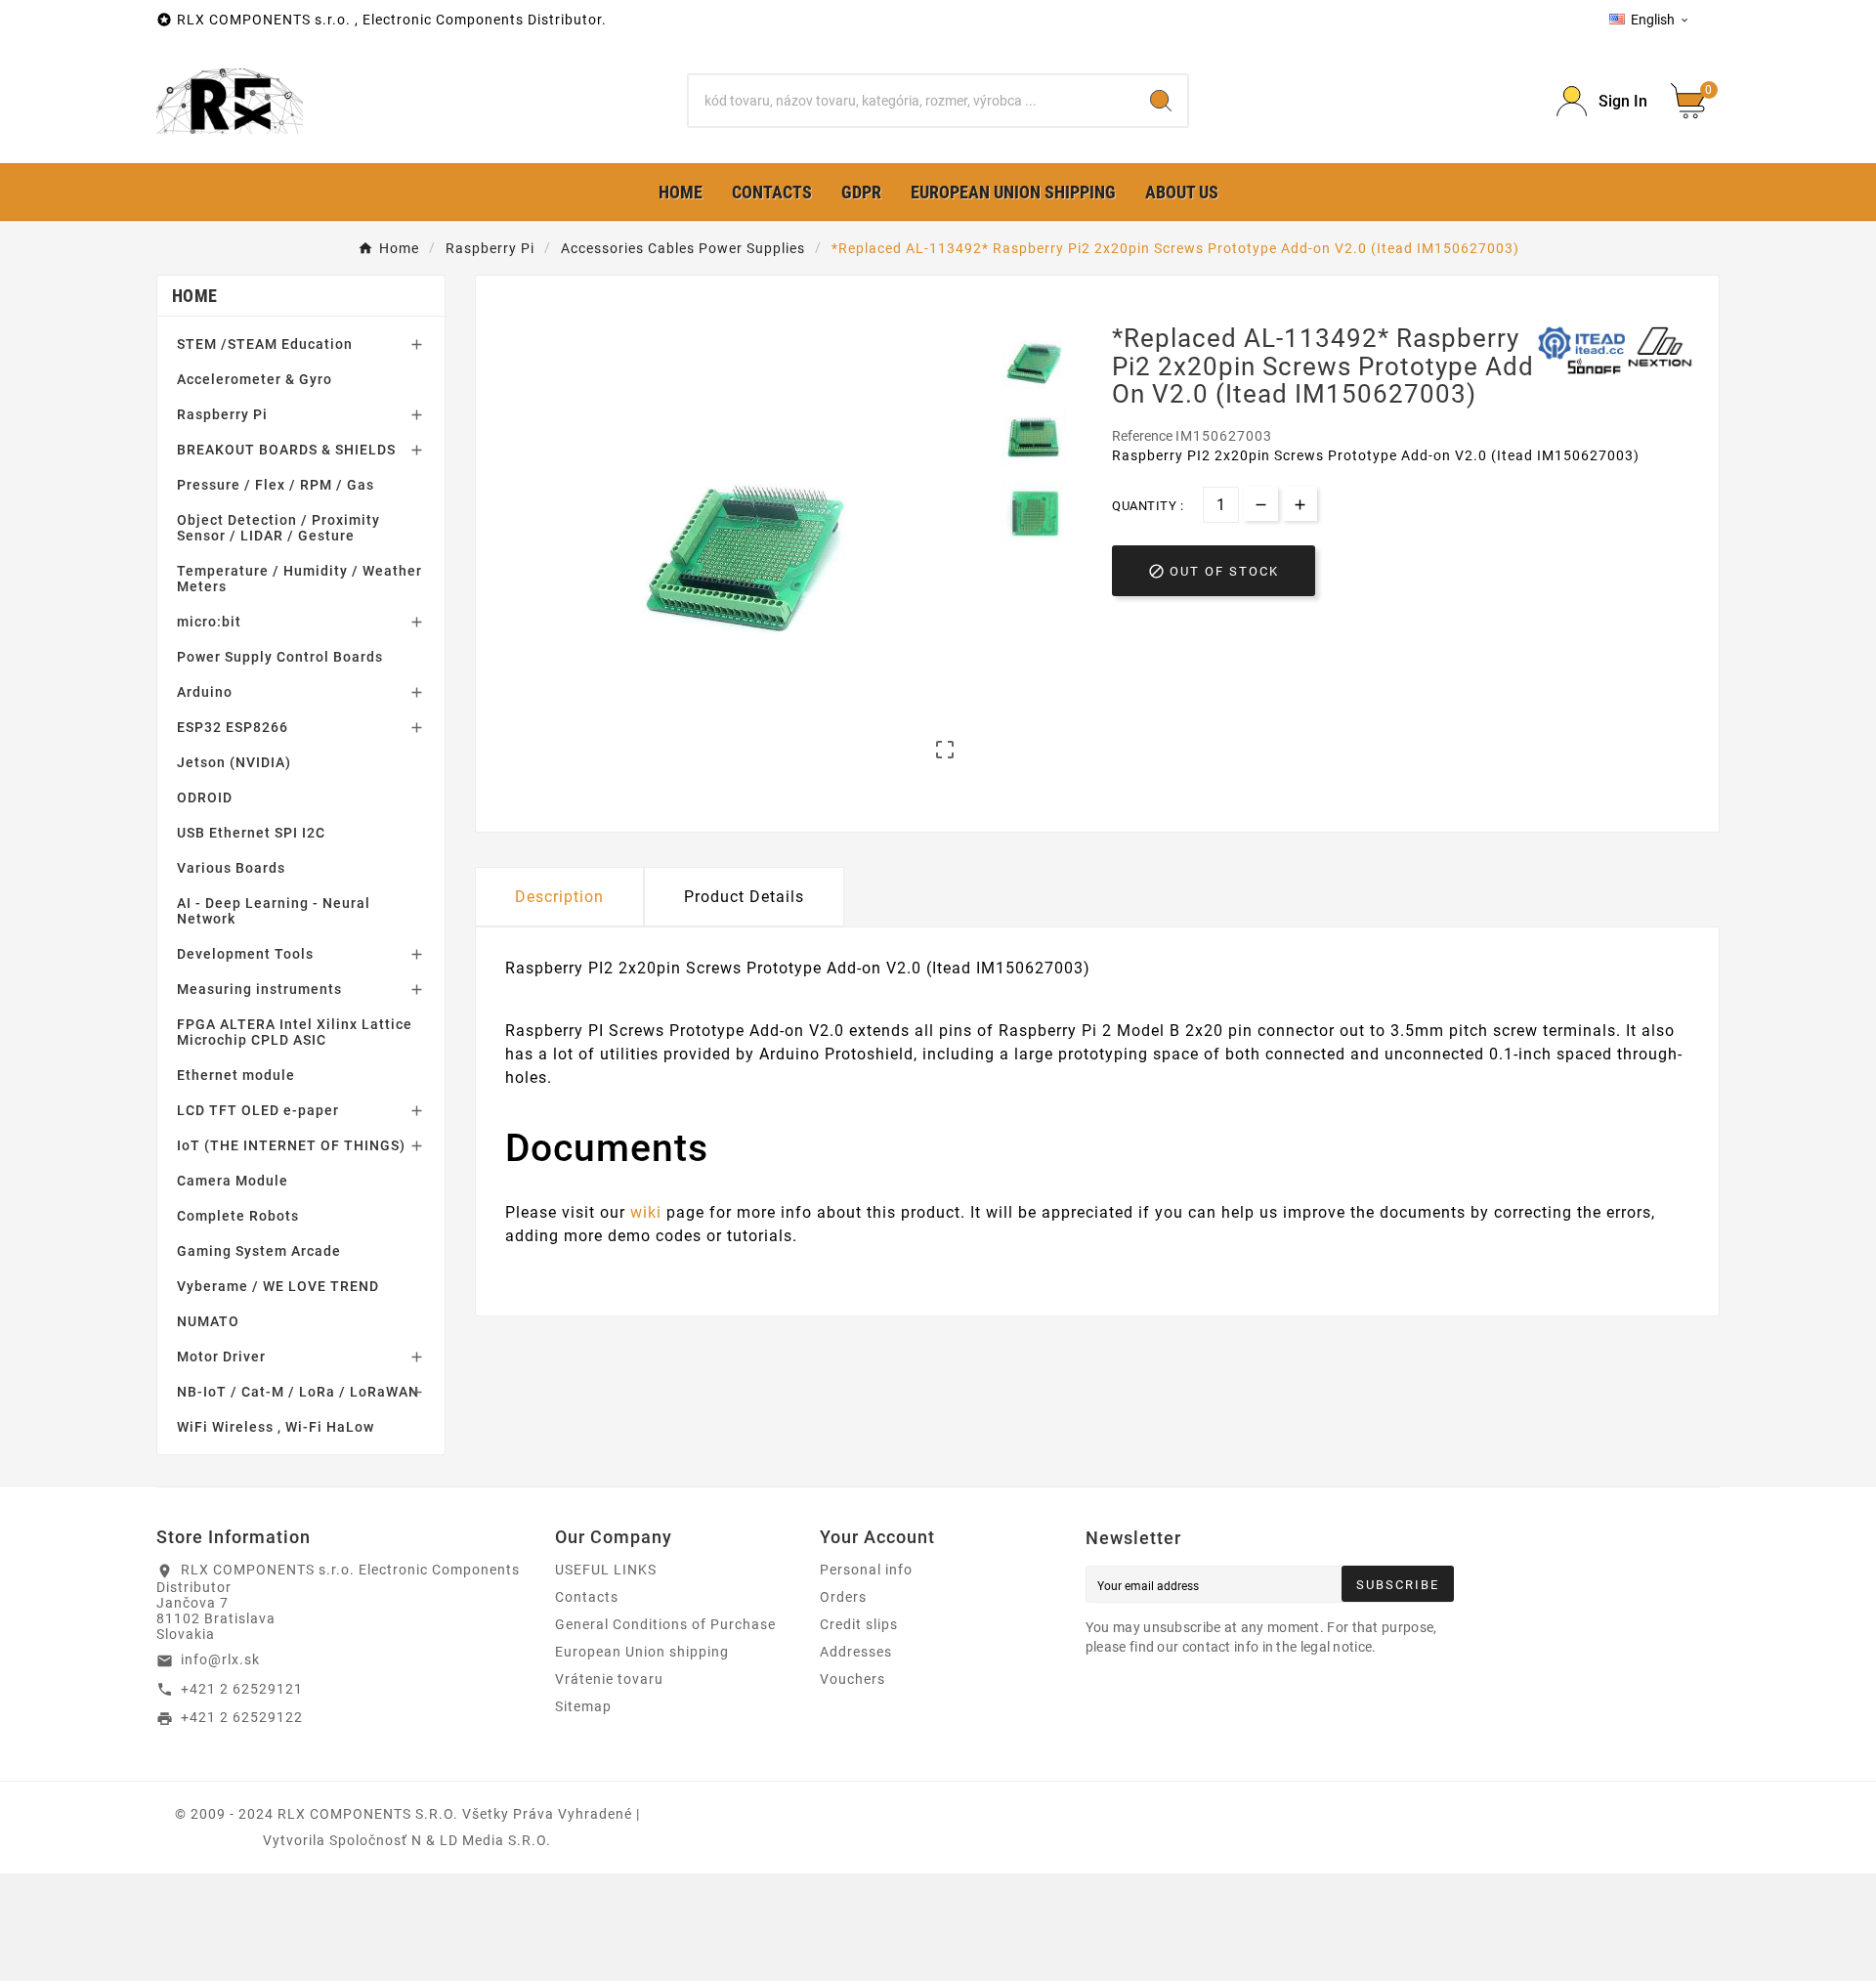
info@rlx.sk (220, 1659)
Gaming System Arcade (259, 1251)
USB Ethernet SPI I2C (251, 833)
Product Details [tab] (744, 897)
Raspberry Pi (222, 414)
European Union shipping (642, 1652)
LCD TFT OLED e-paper (258, 1110)
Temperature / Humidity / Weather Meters (299, 579)
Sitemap (583, 1706)
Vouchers (853, 1679)
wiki (646, 1212)
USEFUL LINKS (606, 1570)
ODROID (205, 797)
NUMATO (208, 1321)
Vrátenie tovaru (609, 1679)
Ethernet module (236, 1075)
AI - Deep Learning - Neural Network (274, 911)
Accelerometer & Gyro (255, 379)
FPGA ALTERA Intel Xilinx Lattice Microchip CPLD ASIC (295, 1032)
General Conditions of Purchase (665, 1624)
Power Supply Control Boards (280, 657)
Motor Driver (221, 1357)
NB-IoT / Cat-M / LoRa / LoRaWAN (298, 1392)
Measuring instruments (259, 989)
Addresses (856, 1652)
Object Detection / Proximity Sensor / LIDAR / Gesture (278, 528)
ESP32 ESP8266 (233, 727)
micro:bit (209, 622)
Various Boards (231, 868)
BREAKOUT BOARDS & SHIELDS (286, 450)
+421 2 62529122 (242, 1717)
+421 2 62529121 (242, 1689)
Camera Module (233, 1181)
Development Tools (245, 954)
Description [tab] (559, 897)
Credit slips (859, 1624)
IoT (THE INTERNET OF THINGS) (291, 1145)
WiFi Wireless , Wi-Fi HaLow (276, 1427)
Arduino (205, 692)
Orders (843, 1597)
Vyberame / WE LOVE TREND (278, 1286)
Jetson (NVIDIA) (234, 762)
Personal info (866, 1570)
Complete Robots (238, 1216)
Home (194, 296)
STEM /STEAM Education (265, 344)
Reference (1144, 436)
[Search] (1161, 101)
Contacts (587, 1597)
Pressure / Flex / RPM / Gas (276, 485)
